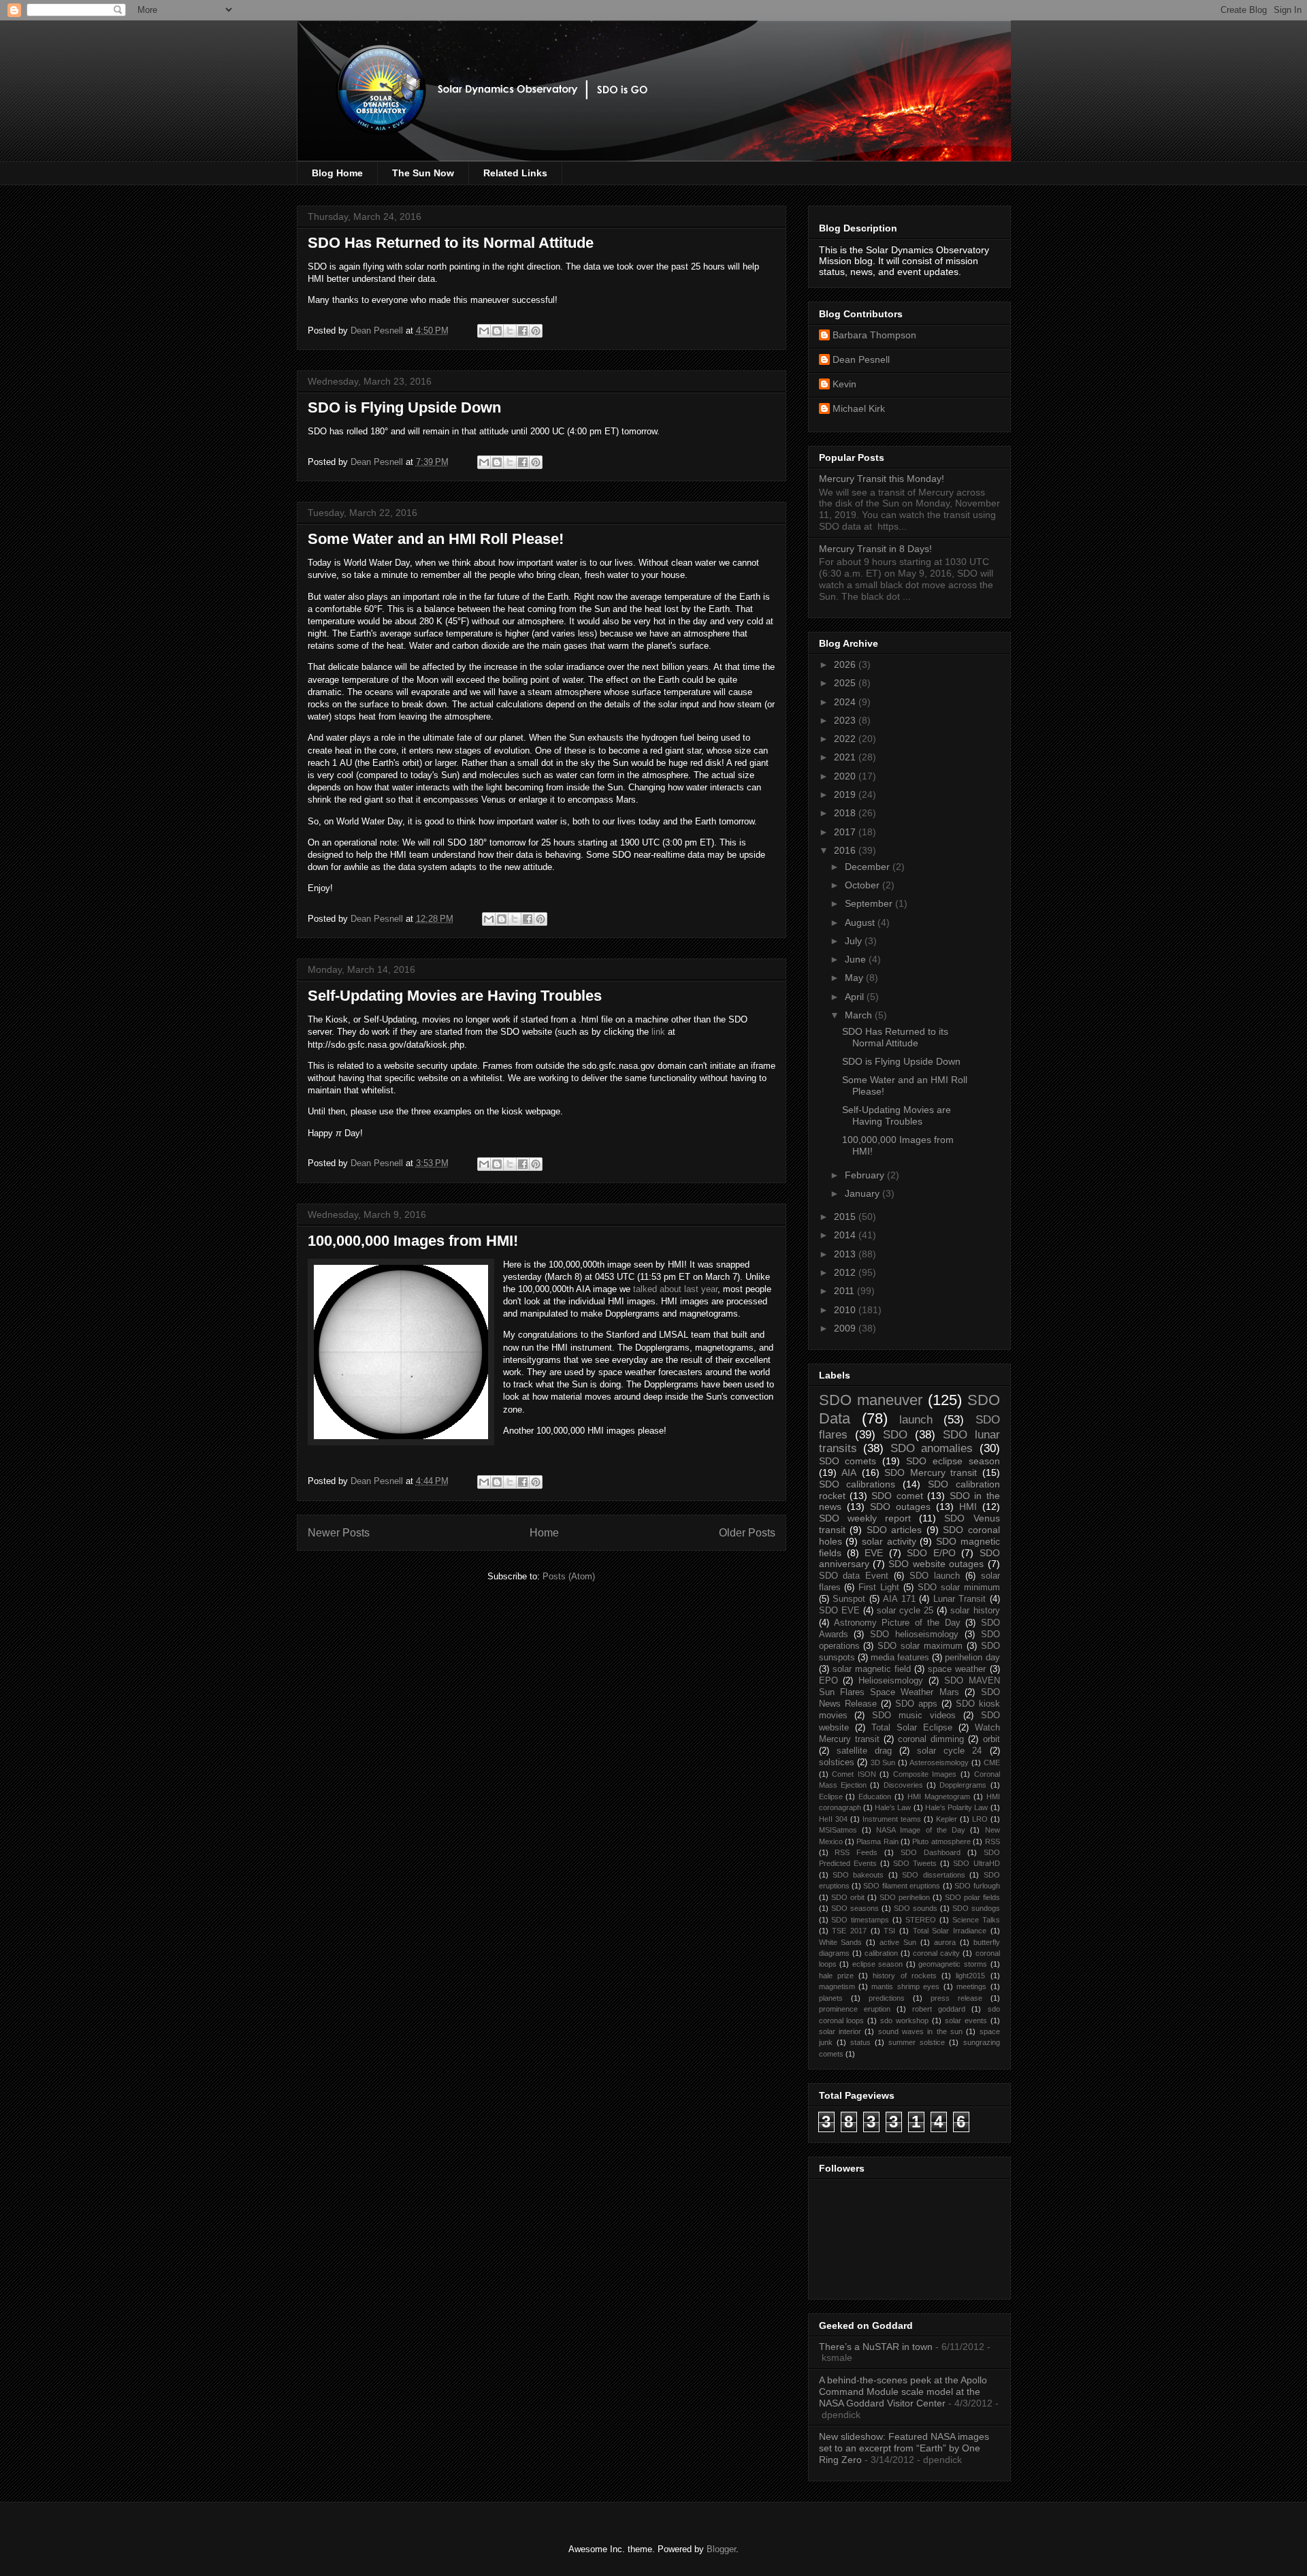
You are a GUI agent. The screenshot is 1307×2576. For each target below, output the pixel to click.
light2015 (970, 1976)
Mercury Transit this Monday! (882, 479)
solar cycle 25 (905, 1611)
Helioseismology (891, 1681)
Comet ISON (854, 1774)
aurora (945, 1942)
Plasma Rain (877, 1841)
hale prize (836, 1976)
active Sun (898, 1942)
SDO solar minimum (959, 1588)
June (857, 959)
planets (831, 1998)
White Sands (841, 1942)
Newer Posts (339, 1533)
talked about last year (675, 1289)
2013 (846, 1254)
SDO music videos (914, 1716)
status (860, 2042)
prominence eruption (855, 2009)
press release (956, 1998)
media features (900, 1658)
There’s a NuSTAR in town (876, 2347)
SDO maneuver (871, 1400)
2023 (846, 720)
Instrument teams (892, 1819)
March (860, 1015)
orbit (991, 1739)
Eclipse (831, 1797)
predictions (887, 1998)
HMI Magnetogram (939, 1797)
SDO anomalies (932, 1448)
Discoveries (903, 1785)
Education (875, 1797)
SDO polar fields (972, 1897)
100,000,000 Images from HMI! (413, 1241)
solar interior (840, 2031)
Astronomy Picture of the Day (897, 1623)
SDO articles (894, 1530)
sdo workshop (904, 2020)
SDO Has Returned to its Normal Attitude (451, 243)
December (869, 867)
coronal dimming (931, 1739)
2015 (846, 1217)
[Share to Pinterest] (536, 331)
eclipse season (878, 1964)
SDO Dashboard (931, 1852)
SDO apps (916, 1704)
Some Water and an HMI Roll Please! (436, 539)
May (855, 978)
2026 (846, 664)
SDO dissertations (933, 1875)
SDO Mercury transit (931, 1472)
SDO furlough (977, 1886)
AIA (849, 1472)
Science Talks (976, 1920)
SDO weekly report (865, 1518)
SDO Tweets (915, 1863)
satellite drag (864, 1751)
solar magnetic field (872, 1669)
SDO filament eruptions (902, 1886)
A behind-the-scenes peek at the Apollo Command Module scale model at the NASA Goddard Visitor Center (903, 2392)
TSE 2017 (849, 1931)
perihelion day (972, 1658)
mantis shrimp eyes (905, 1986)
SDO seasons (855, 1908)
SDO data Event (854, 1576)
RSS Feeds (856, 1852)
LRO (980, 1819)
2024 (846, 702)
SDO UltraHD (976, 1863)
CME (992, 1762)
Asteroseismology (939, 1762)
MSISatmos (838, 1830)
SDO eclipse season (953, 1461)
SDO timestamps (860, 1920)
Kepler (947, 1819)
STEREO (921, 1920)
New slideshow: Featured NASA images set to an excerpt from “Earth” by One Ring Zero (904, 2448)
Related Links (515, 173)
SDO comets (848, 1461)
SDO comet (897, 1496)
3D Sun (883, 1762)
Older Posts (747, 1533)
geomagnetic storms (953, 1964)
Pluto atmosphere (941, 1841)
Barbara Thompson (874, 335)
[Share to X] (510, 331)
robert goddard (939, 2009)
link (658, 1032)
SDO (895, 1435)
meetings (971, 1986)
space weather (957, 1669)
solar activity (889, 1541)
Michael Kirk (859, 408)
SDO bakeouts (858, 1875)
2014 (846, 1235)
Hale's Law (893, 1807)
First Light (879, 1588)
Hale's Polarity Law (957, 1807)
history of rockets (905, 1976)
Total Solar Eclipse (912, 1728)
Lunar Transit (960, 1599)
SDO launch (935, 1576)
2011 (845, 1291)
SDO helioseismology (914, 1635)
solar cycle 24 (949, 1751)
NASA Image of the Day (921, 1830)
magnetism (837, 1986)
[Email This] (484, 331)
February (866, 1175)
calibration (881, 1953)
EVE (874, 1553)
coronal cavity (936, 1953)
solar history (975, 1611)
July (855, 941)
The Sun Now (423, 173)
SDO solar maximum (920, 1646)
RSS (993, 1841)
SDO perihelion (905, 1897)
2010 (846, 1310)
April (856, 997)
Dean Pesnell (861, 359)
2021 (846, 757)
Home (544, 1533)
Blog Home (337, 173)
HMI (968, 1507)
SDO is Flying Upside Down (404, 407)
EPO (828, 1681)
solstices (837, 1762)
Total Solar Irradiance (950, 1931)
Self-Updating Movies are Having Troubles (455, 996)
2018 (846, 813)
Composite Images (925, 1774)
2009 (846, 1328)
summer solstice (917, 2042)
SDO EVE (839, 1611)
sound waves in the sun (920, 2031)
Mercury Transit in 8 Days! (875, 549)
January (864, 1193)
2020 (846, 776)
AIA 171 (899, 1599)
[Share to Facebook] (523, 331)
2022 (846, 739)
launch (916, 1420)
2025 (846, 683)
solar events (966, 2020)
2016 (846, 850)
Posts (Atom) (569, 1576)
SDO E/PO (931, 1553)
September (870, 903)
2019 (846, 794)
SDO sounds (916, 1908)
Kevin (844, 384)
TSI (889, 1931)
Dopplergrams (963, 1785)
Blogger (721, 2549)
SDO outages (900, 1507)
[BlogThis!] (497, 331)
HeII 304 (833, 1819)
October (864, 885)
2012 (846, 1272)
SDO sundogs (976, 1908)
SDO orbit (848, 1897)
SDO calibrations (857, 1484)
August (861, 922)
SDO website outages (936, 1564)
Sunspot (849, 1599)
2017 (846, 832)
